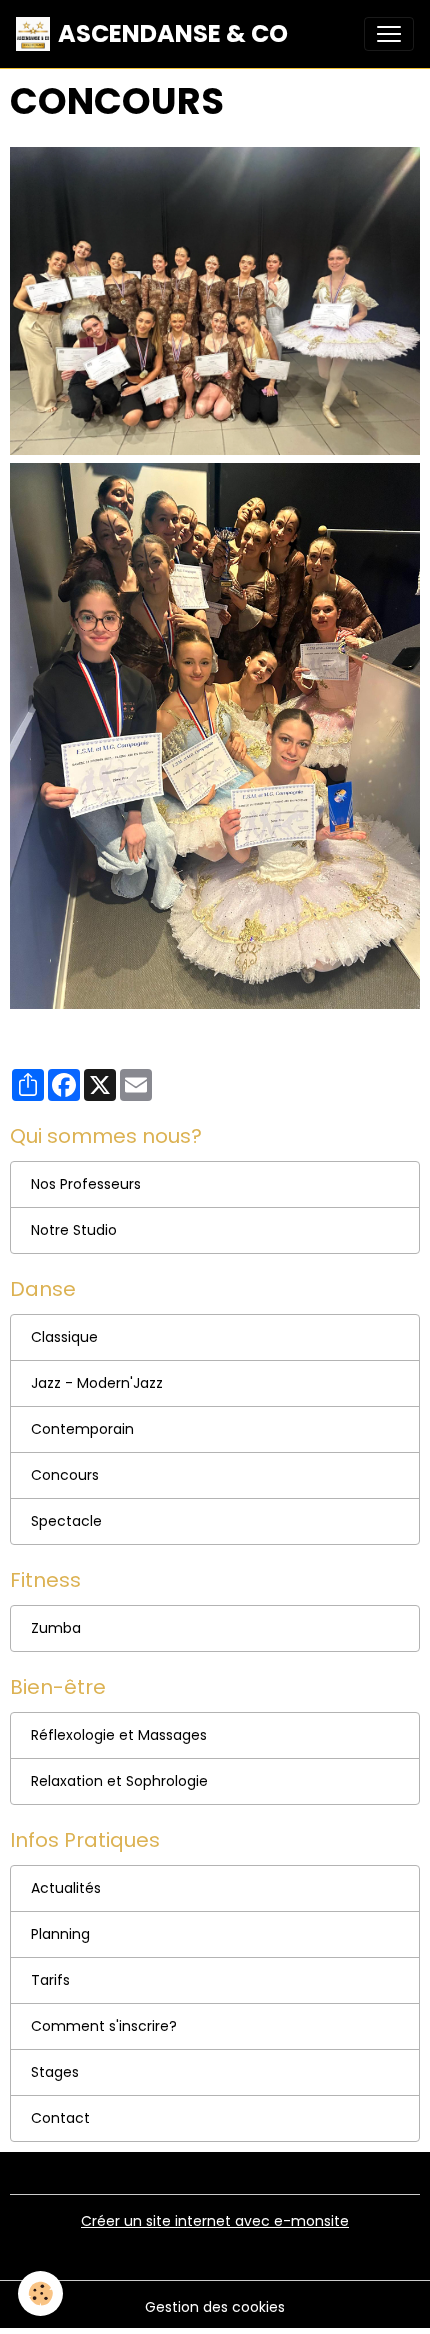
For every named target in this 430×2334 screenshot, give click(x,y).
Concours (65, 1475)
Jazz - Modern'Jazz (97, 1383)
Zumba (56, 1628)
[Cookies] (40, 2293)
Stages (55, 2072)
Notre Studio (74, 1230)
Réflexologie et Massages (119, 1735)
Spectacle (66, 1521)
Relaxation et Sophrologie (119, 1781)
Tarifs (50, 1980)
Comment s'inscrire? (104, 2026)
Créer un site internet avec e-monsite (215, 2221)
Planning (60, 1934)
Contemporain (82, 1429)
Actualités (66, 1888)
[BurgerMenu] (389, 34)
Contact (60, 2118)
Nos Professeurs (86, 1184)
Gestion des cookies (215, 2307)
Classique (64, 1337)
